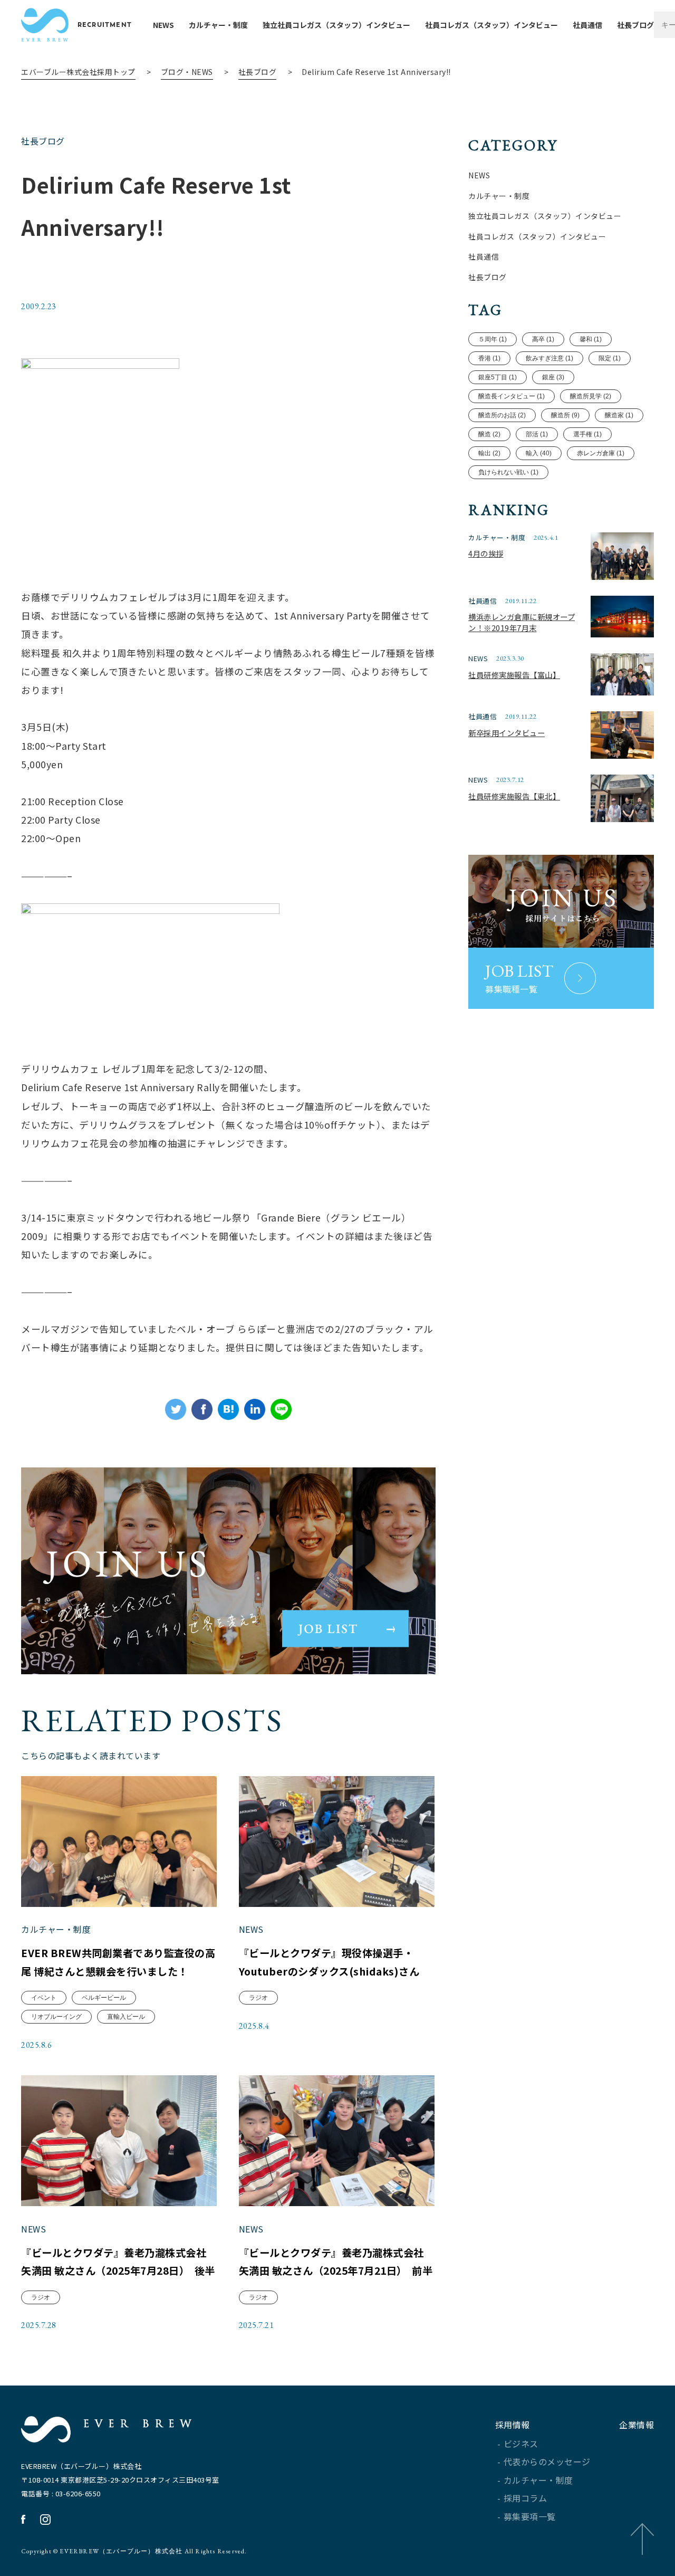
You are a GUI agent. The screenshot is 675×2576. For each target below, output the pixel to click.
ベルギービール (104, 1998)
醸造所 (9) (565, 415)
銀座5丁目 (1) (498, 377)
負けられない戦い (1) (508, 472)
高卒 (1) (543, 339)
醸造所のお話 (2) (502, 415)
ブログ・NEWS (187, 72)
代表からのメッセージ (547, 2461)
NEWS (163, 25)
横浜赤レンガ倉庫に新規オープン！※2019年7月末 (522, 622)
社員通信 (587, 25)
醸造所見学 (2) (591, 396)
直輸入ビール (126, 2017)
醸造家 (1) (619, 415)
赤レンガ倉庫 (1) (601, 453)
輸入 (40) (539, 453)
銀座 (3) (553, 377)
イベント (44, 1998)
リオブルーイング (56, 2017)
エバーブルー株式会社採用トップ (78, 72)
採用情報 (513, 2425)
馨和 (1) (591, 339)
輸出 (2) (489, 453)
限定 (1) (610, 358)
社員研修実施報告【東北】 (514, 796)
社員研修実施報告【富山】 (514, 675)
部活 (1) (537, 434)
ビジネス (521, 2444)
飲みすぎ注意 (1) (549, 358)
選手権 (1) (587, 434)
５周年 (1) (493, 339)
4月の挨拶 (486, 553)
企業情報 (637, 2425)
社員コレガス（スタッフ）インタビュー (491, 25)
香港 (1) (489, 358)
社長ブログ (635, 25)
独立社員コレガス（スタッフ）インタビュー (336, 25)
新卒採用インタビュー (507, 733)
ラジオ (258, 1998)
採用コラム (525, 2498)
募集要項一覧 (530, 2516)
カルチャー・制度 (218, 25)
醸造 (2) (489, 434)
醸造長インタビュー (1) (512, 396)
